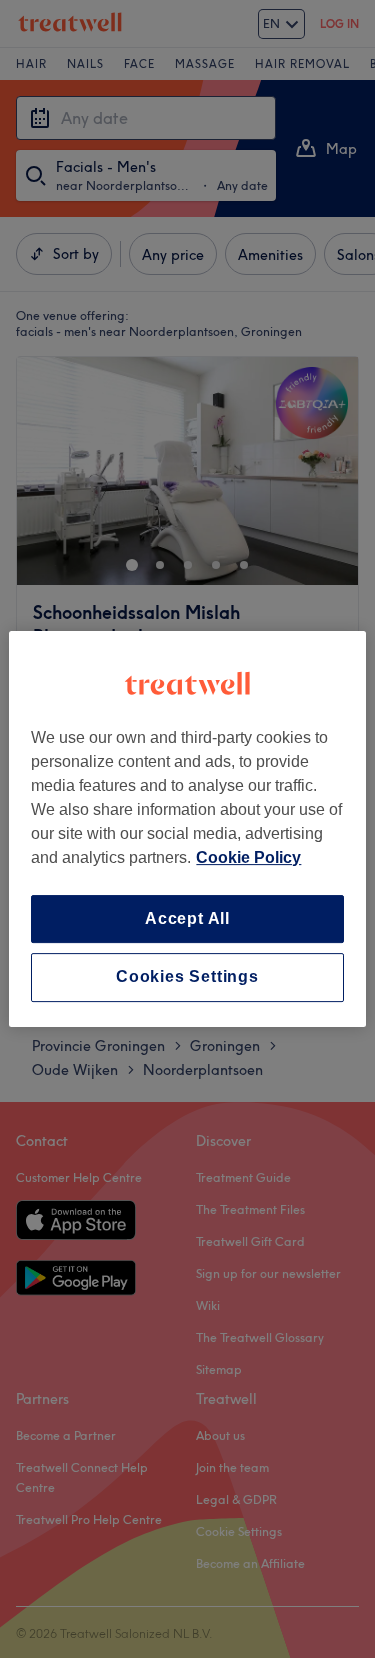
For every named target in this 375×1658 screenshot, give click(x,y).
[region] (187, 829)
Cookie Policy (248, 857)
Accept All (187, 918)
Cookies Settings (187, 977)
